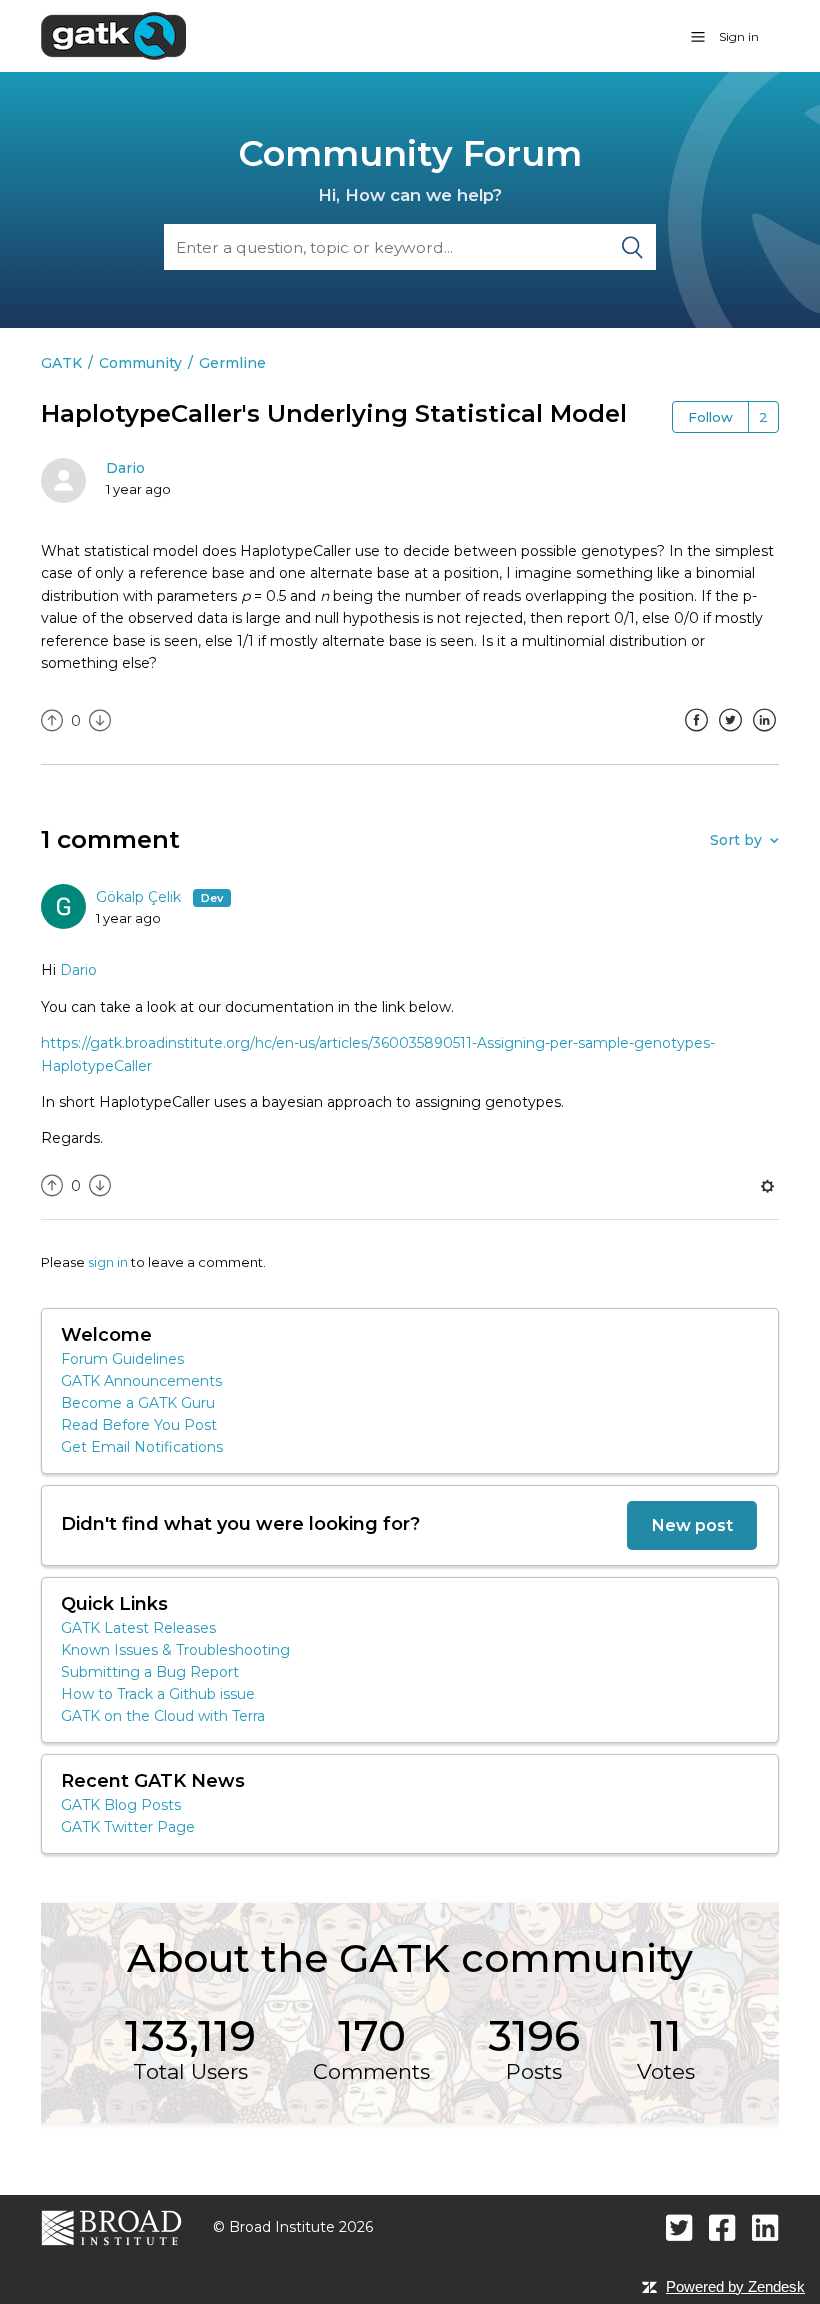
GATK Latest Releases (138, 1628)
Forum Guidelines (122, 1359)
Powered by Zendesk (735, 2286)
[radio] (52, 721)
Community (140, 363)
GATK (61, 363)
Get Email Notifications (142, 1447)
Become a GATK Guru (138, 1403)
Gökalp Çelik (140, 897)
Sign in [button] (739, 36)
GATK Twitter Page (128, 1827)
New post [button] (692, 1525)
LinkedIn (764, 735)
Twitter (730, 735)
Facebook (696, 735)
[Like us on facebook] (722, 2227)
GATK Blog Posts (121, 1805)
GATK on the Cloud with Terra (163, 1716)
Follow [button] (710, 417)
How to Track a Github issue (158, 1694)
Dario (125, 468)
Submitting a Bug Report (150, 1672)
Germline (232, 363)
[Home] (113, 35)
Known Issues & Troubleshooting (175, 1650)
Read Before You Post (139, 1425)
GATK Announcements (141, 1381)
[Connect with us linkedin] (765, 2227)
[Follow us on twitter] (679, 2227)
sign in (108, 1262)
